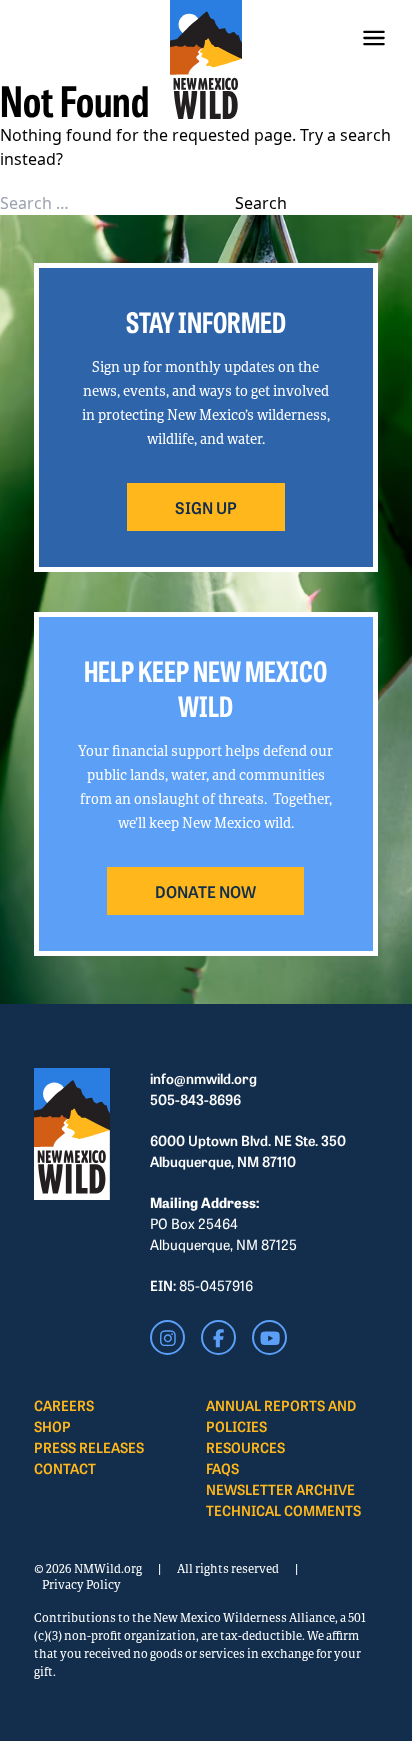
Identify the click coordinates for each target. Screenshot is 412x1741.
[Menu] (374, 38)
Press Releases (89, 1447)
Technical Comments (283, 1510)
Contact (65, 1468)
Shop (52, 1426)
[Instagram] (167, 1337)
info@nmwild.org (203, 1078)
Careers (64, 1405)
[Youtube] (269, 1337)
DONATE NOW (205, 891)
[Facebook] (218, 1337)
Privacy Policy (81, 1584)
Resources (245, 1447)
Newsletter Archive (280, 1489)
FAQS (222, 1468)
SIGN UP (206, 507)
